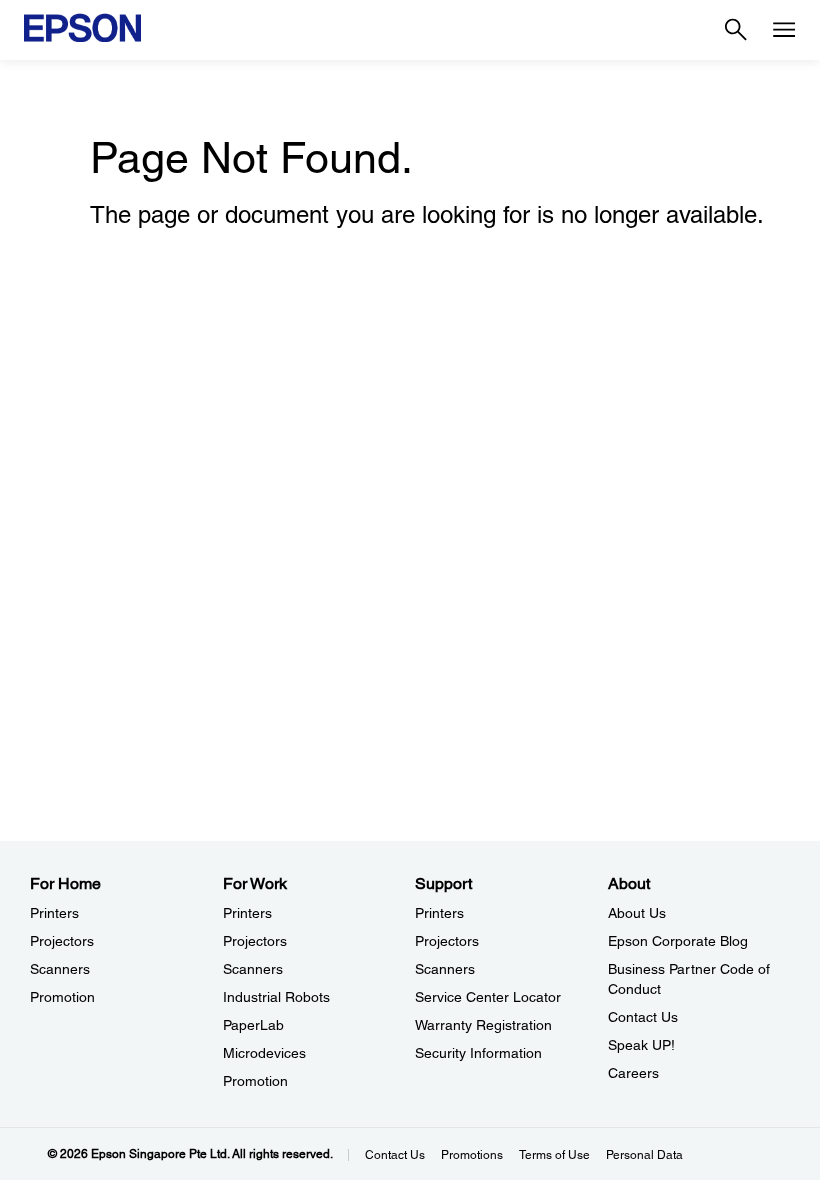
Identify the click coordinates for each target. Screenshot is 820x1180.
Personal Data (644, 1155)
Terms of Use (554, 1155)
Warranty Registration (483, 1025)
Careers (633, 1073)
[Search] (736, 30)
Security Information (478, 1053)
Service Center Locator (488, 997)
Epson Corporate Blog (678, 941)
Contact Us (643, 1017)
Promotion (62, 997)
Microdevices (264, 1053)
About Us (637, 913)
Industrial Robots (276, 997)
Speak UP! (641, 1045)
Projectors (62, 941)
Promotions (472, 1155)
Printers (54, 913)
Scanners (60, 969)
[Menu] (784, 30)
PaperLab (253, 1025)
